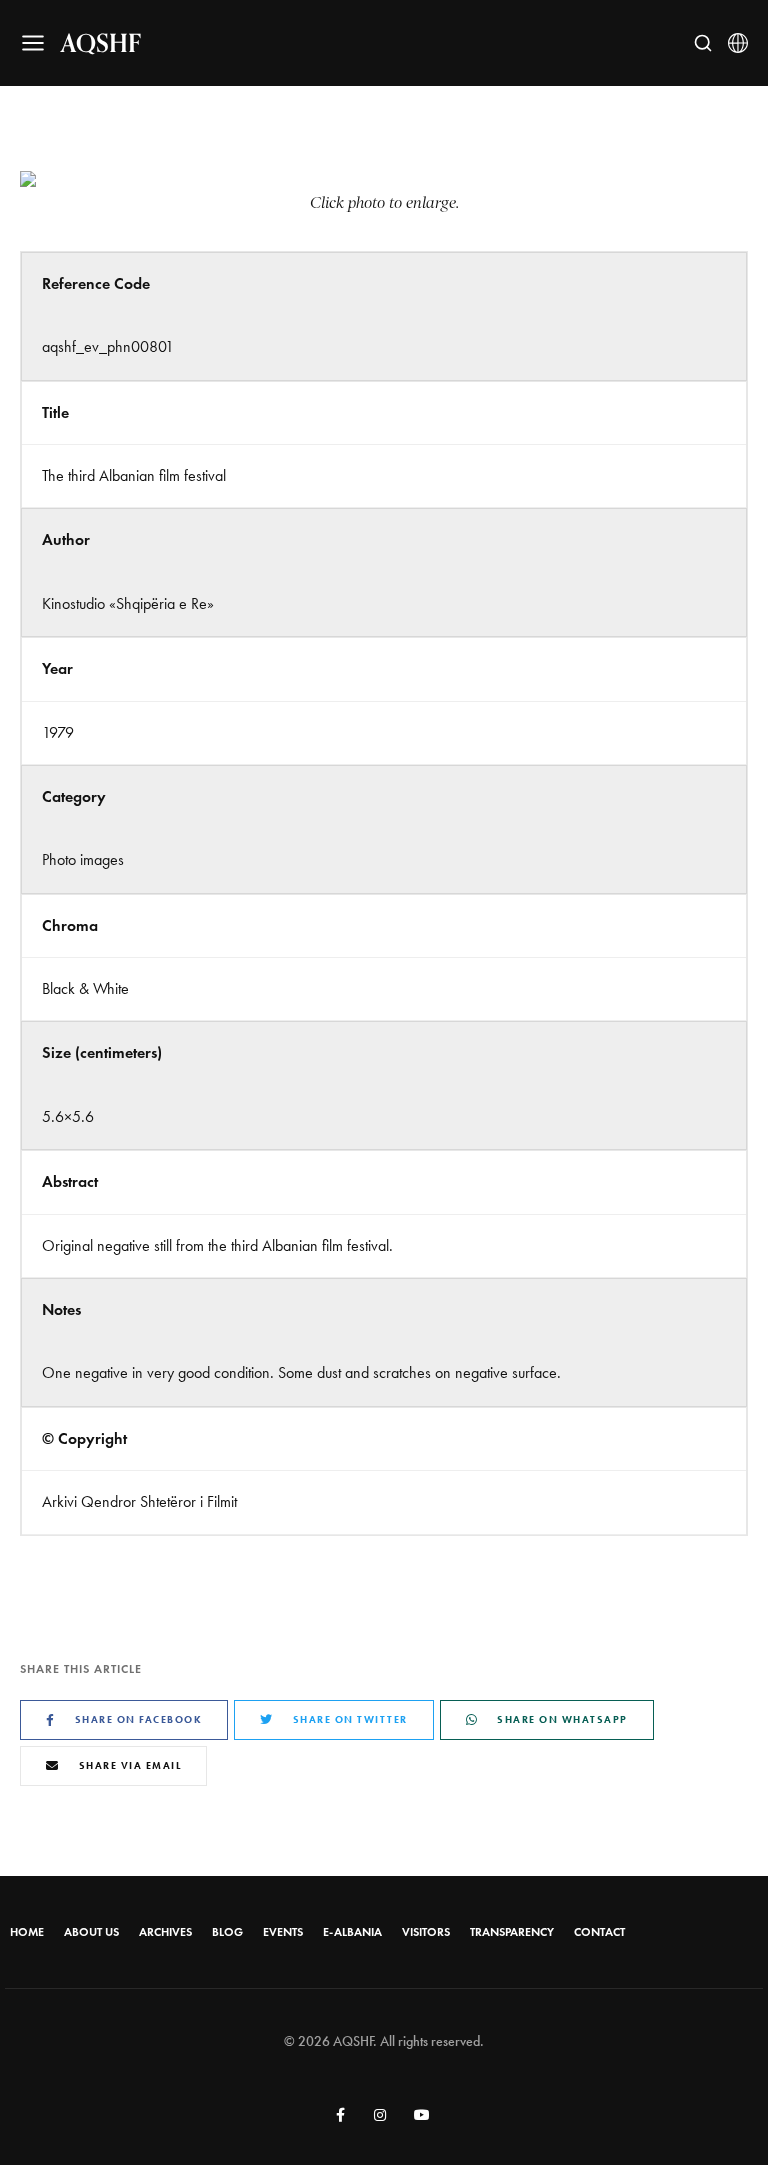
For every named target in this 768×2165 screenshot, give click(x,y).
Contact (599, 1932)
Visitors (426, 1932)
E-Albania (352, 1932)
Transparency (512, 1932)
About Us (91, 1932)
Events (283, 1932)
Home (27, 1932)
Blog (227, 1932)
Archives (165, 1932)
